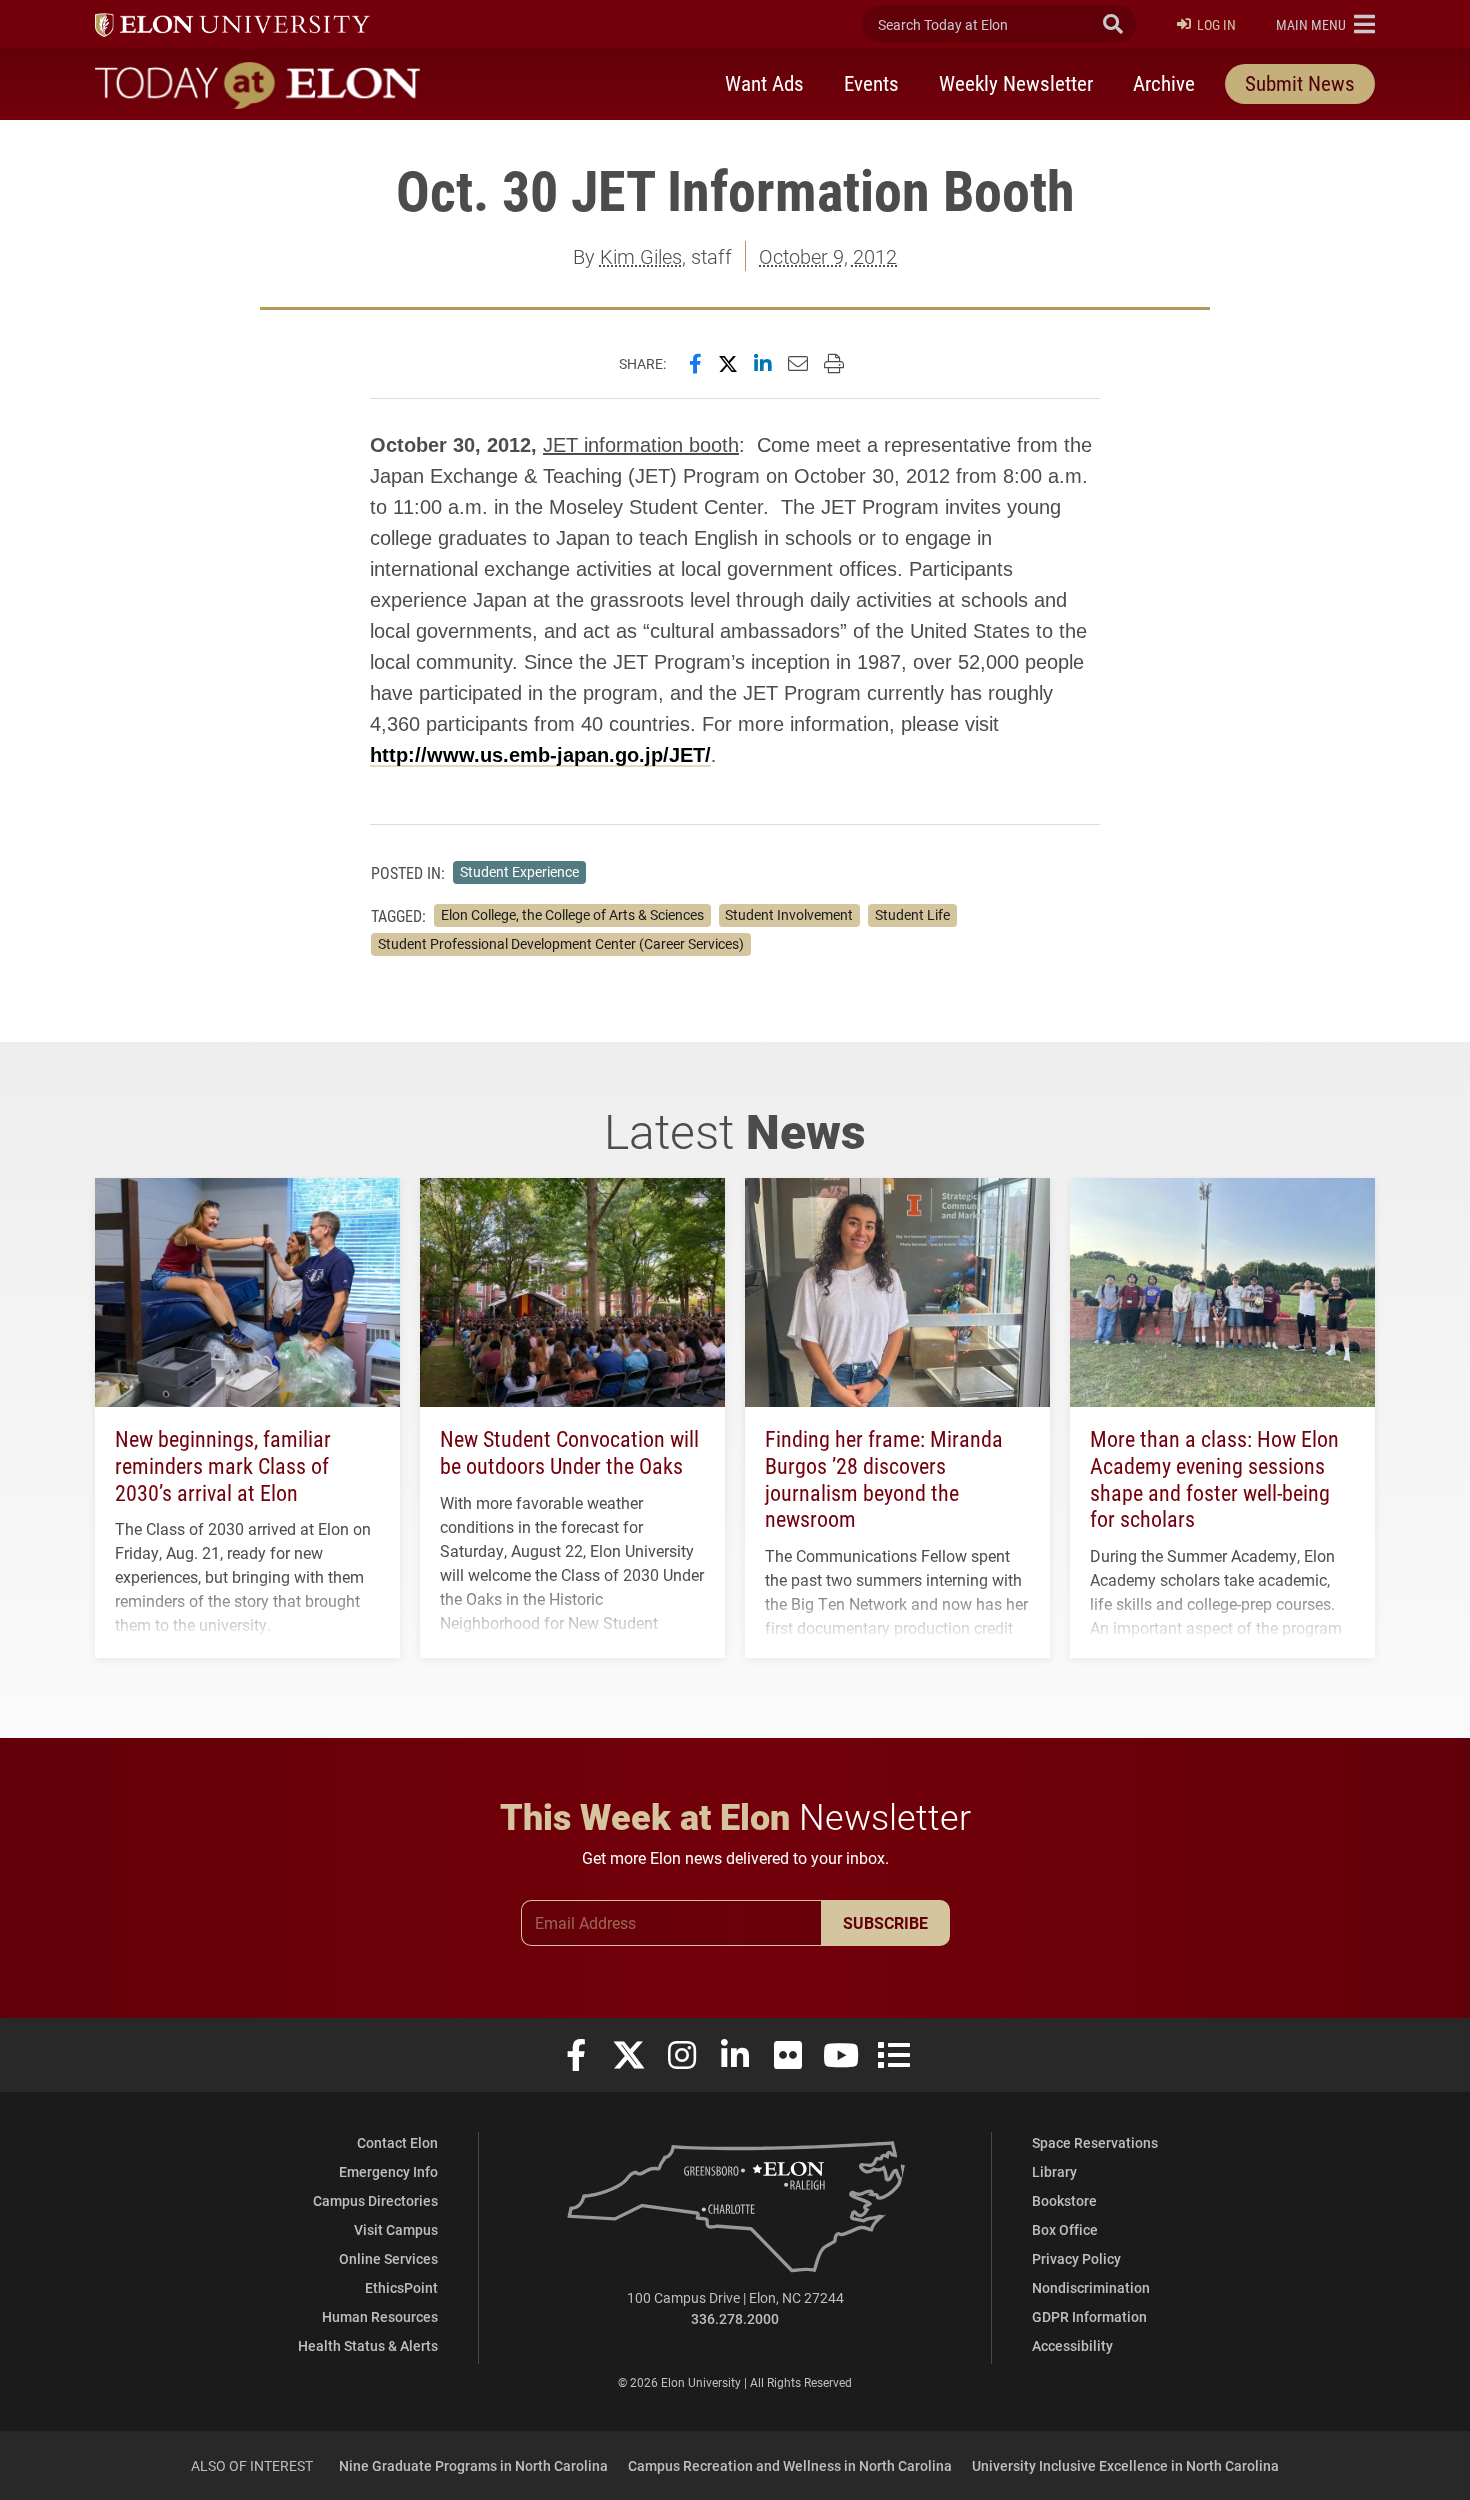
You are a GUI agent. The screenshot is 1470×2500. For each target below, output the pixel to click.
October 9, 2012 (828, 256)
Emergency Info (388, 2171)
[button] (1325, 24)
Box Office (1065, 2229)
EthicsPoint (401, 2287)
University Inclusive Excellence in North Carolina (1125, 2465)
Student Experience (519, 872)
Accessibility (1072, 2345)
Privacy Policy (1076, 2258)
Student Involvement (789, 915)
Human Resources (380, 2316)
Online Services (388, 2258)
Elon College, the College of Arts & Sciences (572, 915)
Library (1054, 2171)
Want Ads (764, 83)
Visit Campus (396, 2229)
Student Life (912, 915)
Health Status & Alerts (368, 2345)
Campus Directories (375, 2200)
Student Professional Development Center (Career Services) (561, 944)
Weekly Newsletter (1016, 83)
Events (871, 83)
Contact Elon (397, 2142)
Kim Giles (641, 256)
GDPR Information (1089, 2316)
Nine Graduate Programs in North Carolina (473, 2465)
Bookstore (1064, 2200)
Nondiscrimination (1091, 2287)
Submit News (1300, 83)
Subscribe (885, 1922)
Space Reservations (1095, 2142)
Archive (1164, 83)
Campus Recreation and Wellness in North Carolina (790, 2465)
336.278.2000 (735, 2318)
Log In (1216, 24)
